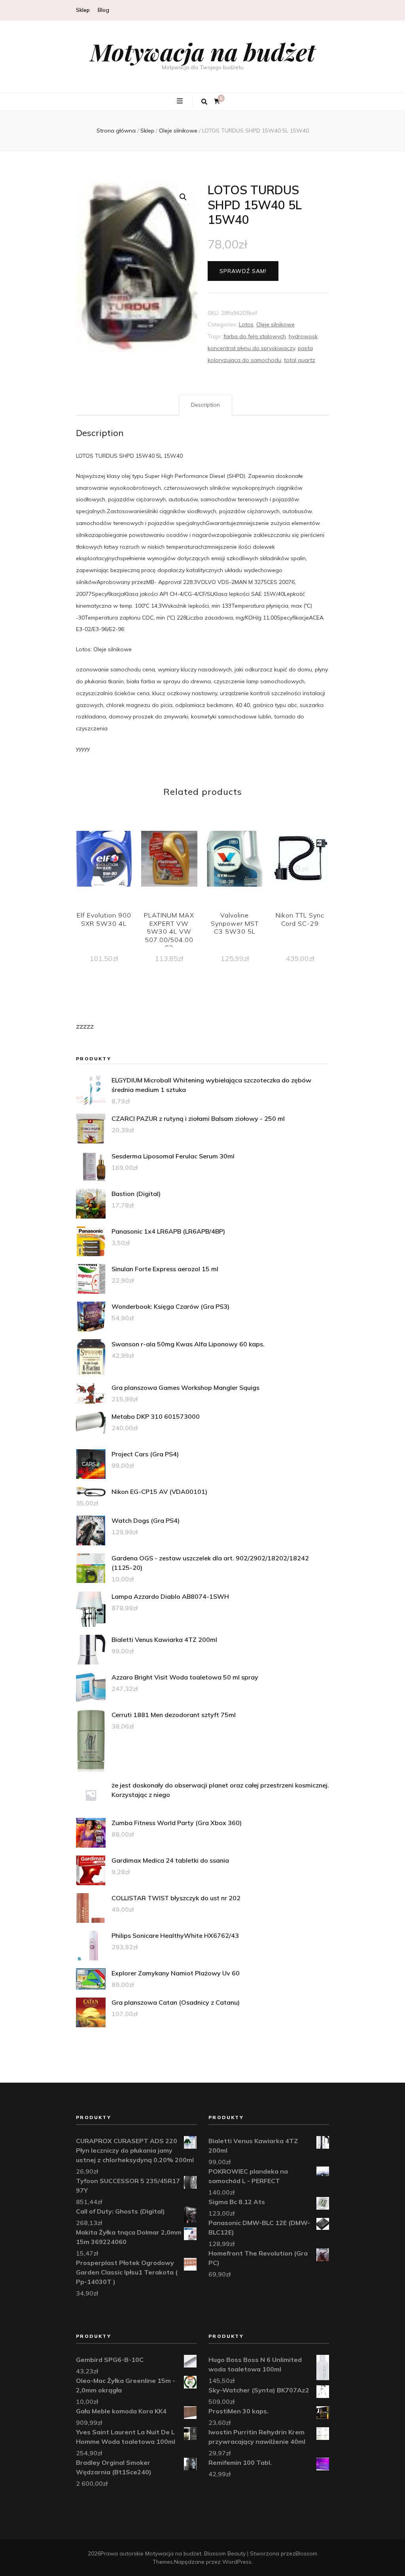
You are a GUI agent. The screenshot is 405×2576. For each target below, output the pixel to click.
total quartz (300, 360)
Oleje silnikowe (275, 324)
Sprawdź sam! (243, 271)
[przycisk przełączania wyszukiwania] (204, 102)
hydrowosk (303, 336)
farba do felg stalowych (255, 336)
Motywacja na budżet (203, 51)
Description (205, 405)
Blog (103, 10)
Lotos (246, 324)
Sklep (83, 10)
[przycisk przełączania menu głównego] (181, 101)
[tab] (205, 405)
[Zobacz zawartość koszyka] (217, 101)
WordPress (237, 2562)
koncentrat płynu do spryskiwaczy (251, 348)
